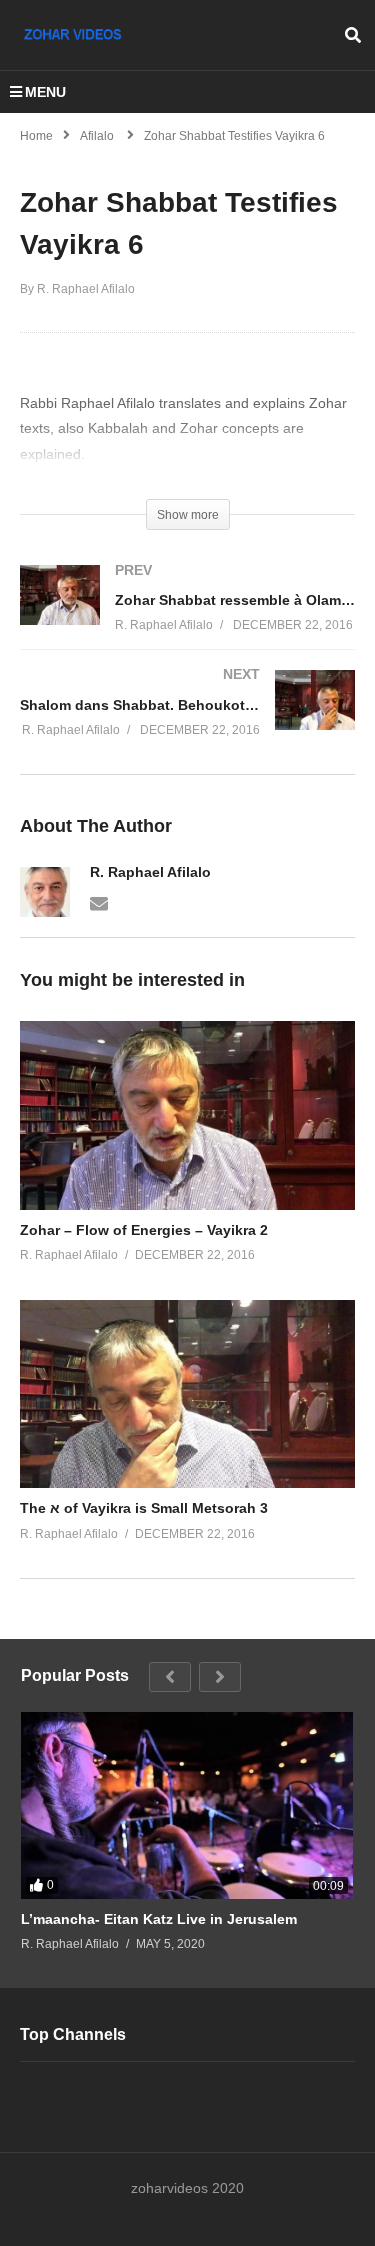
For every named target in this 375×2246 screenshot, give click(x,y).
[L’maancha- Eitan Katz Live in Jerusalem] (187, 1805)
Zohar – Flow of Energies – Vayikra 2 (144, 1230)
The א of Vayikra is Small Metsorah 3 (144, 1508)
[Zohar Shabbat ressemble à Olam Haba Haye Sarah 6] (187, 617)
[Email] (99, 902)
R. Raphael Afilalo (150, 872)
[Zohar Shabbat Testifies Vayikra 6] (187, 1115)
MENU (45, 92)
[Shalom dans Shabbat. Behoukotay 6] (187, 722)
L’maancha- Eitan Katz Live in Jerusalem (159, 1919)
